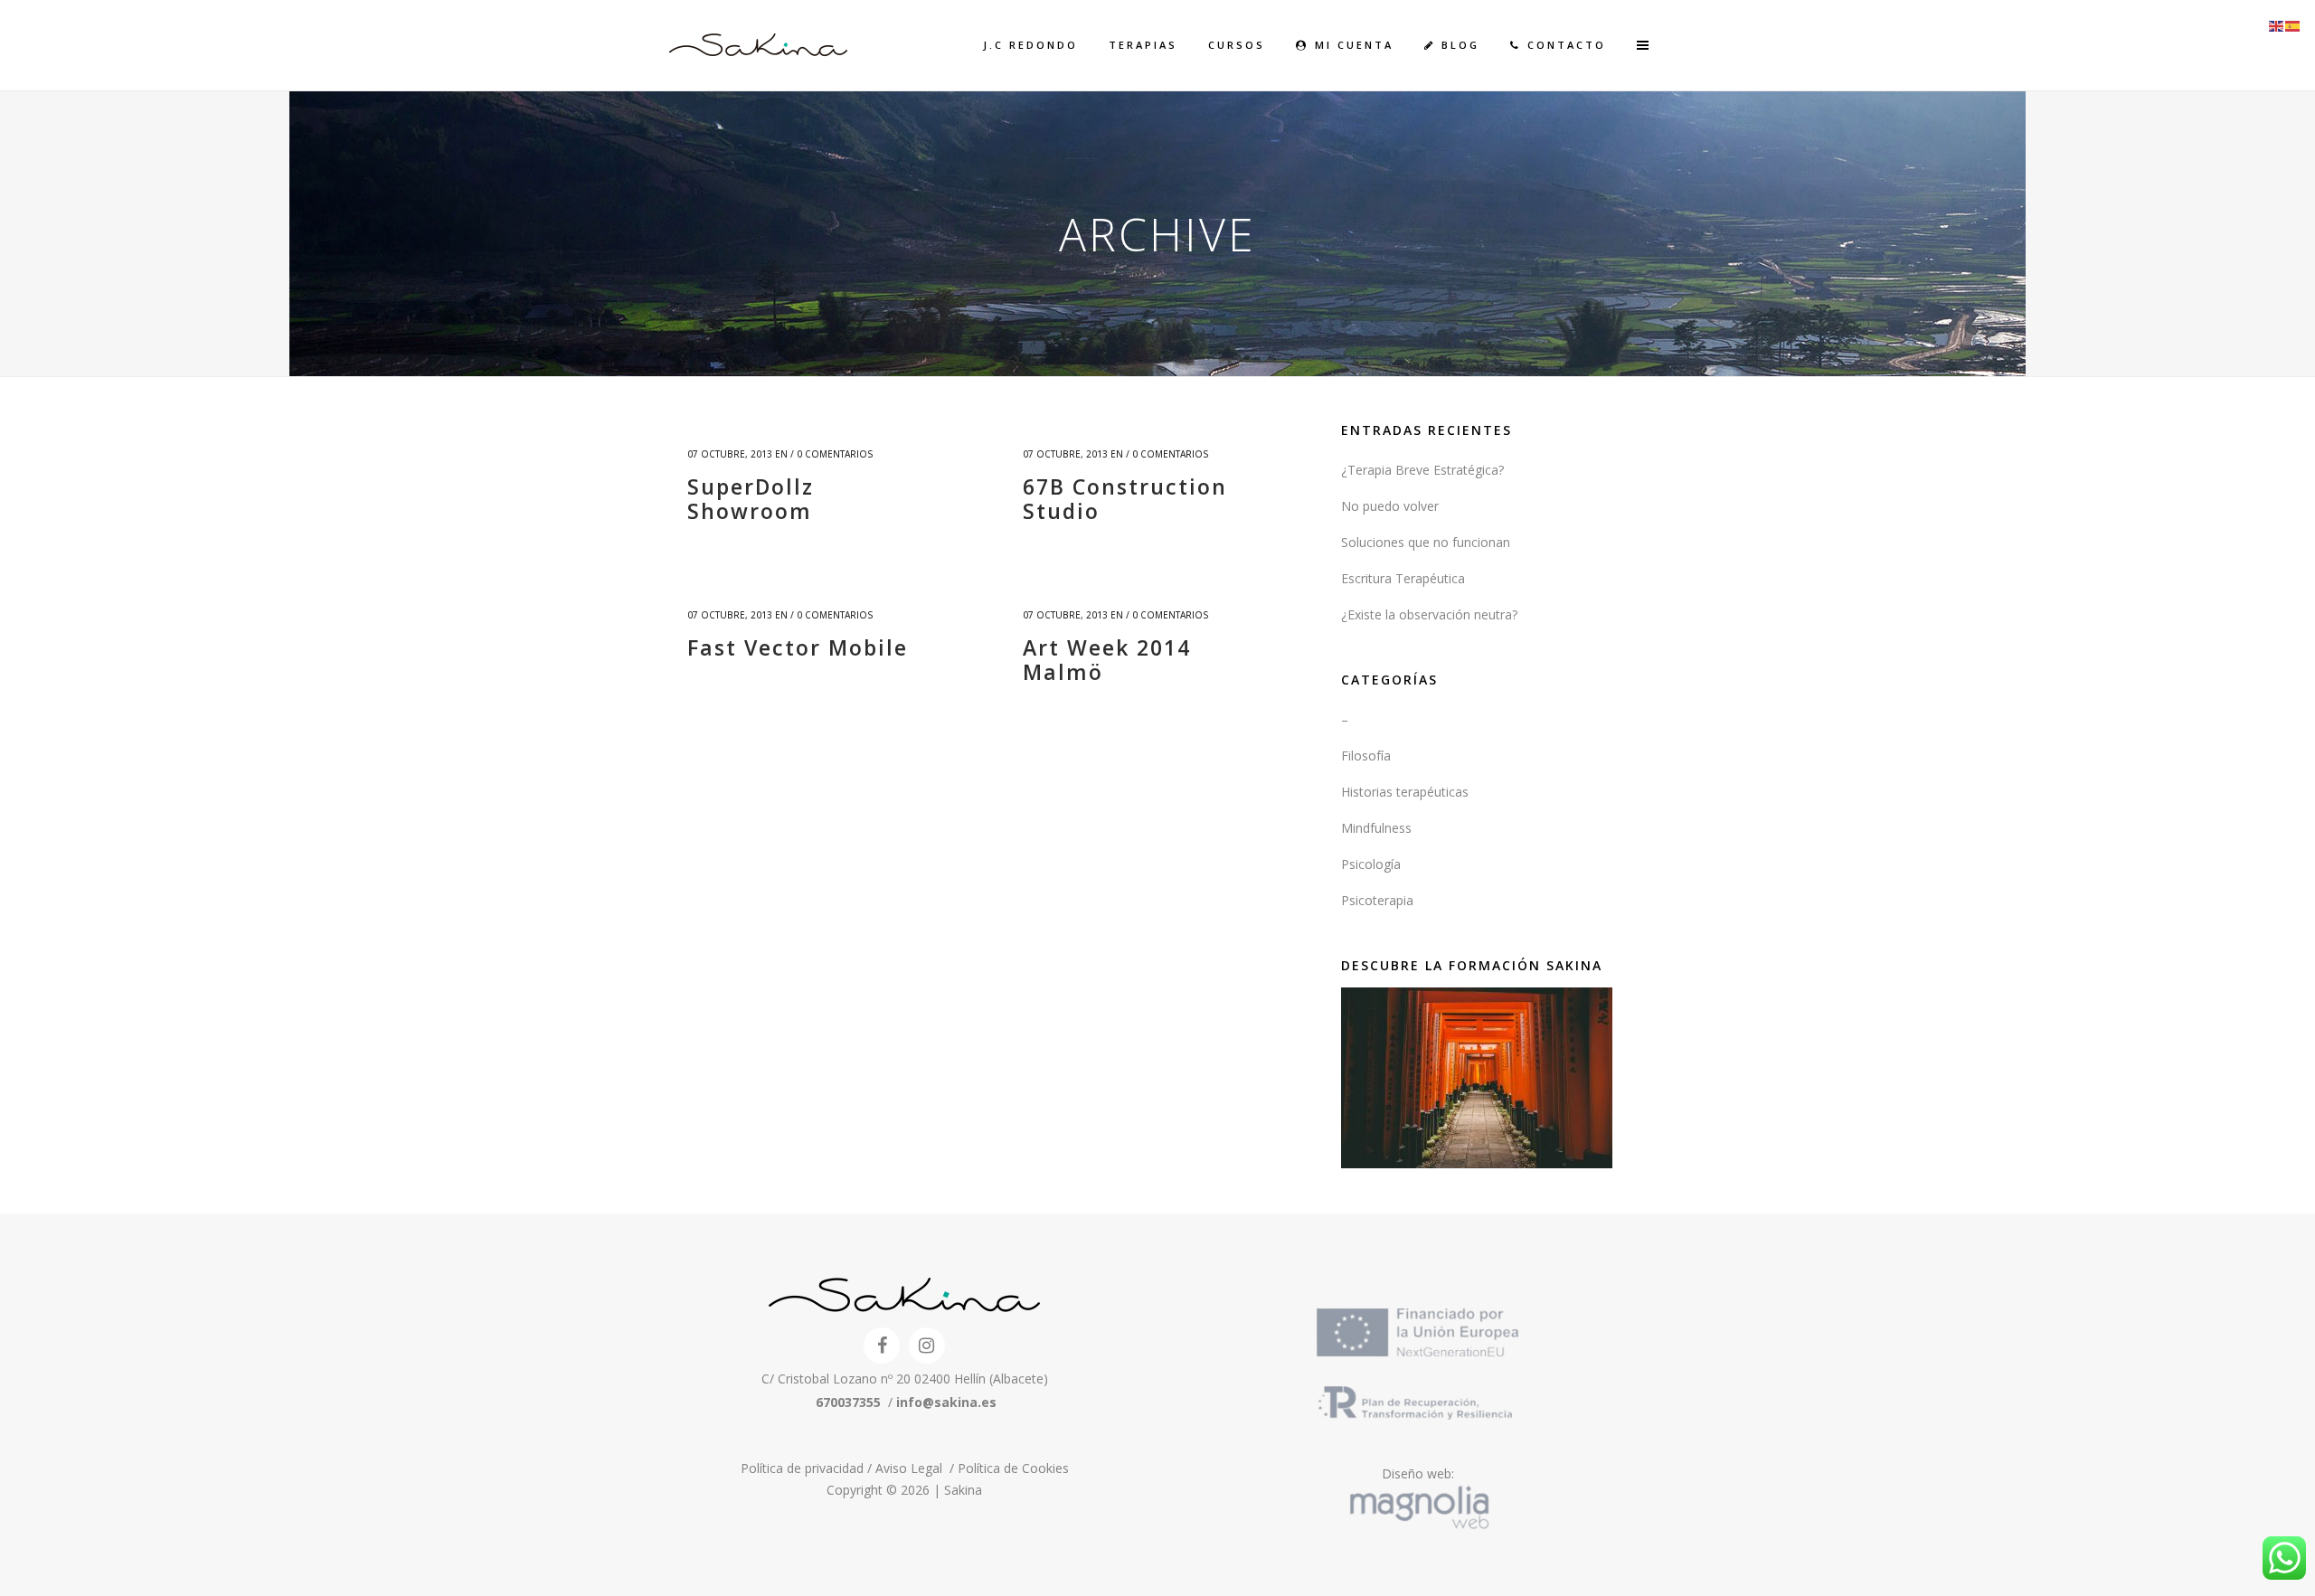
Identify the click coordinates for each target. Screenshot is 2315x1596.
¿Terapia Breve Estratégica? (1422, 470)
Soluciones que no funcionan (1426, 542)
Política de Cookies (1013, 1468)
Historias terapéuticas (1405, 792)
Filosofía (1366, 756)
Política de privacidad (804, 1468)
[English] (2277, 25)
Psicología (1371, 864)
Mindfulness (1376, 828)
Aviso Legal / (917, 1468)
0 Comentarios (835, 454)
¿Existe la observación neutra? (1429, 614)
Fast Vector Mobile (798, 647)
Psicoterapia (1377, 900)
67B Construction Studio (1125, 499)
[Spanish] (2293, 25)
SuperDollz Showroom (751, 499)
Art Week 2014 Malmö (1107, 660)
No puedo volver (1390, 506)
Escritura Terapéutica (1403, 578)
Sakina (963, 1490)
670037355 (848, 1402)
